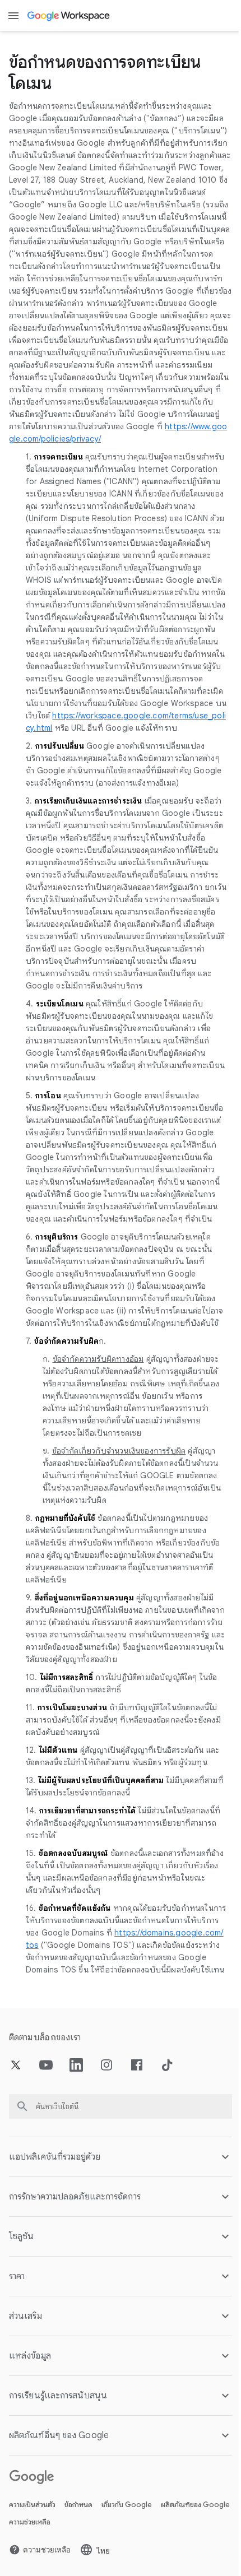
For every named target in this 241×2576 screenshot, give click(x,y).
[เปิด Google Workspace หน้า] (69, 16)
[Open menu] (13, 16)
